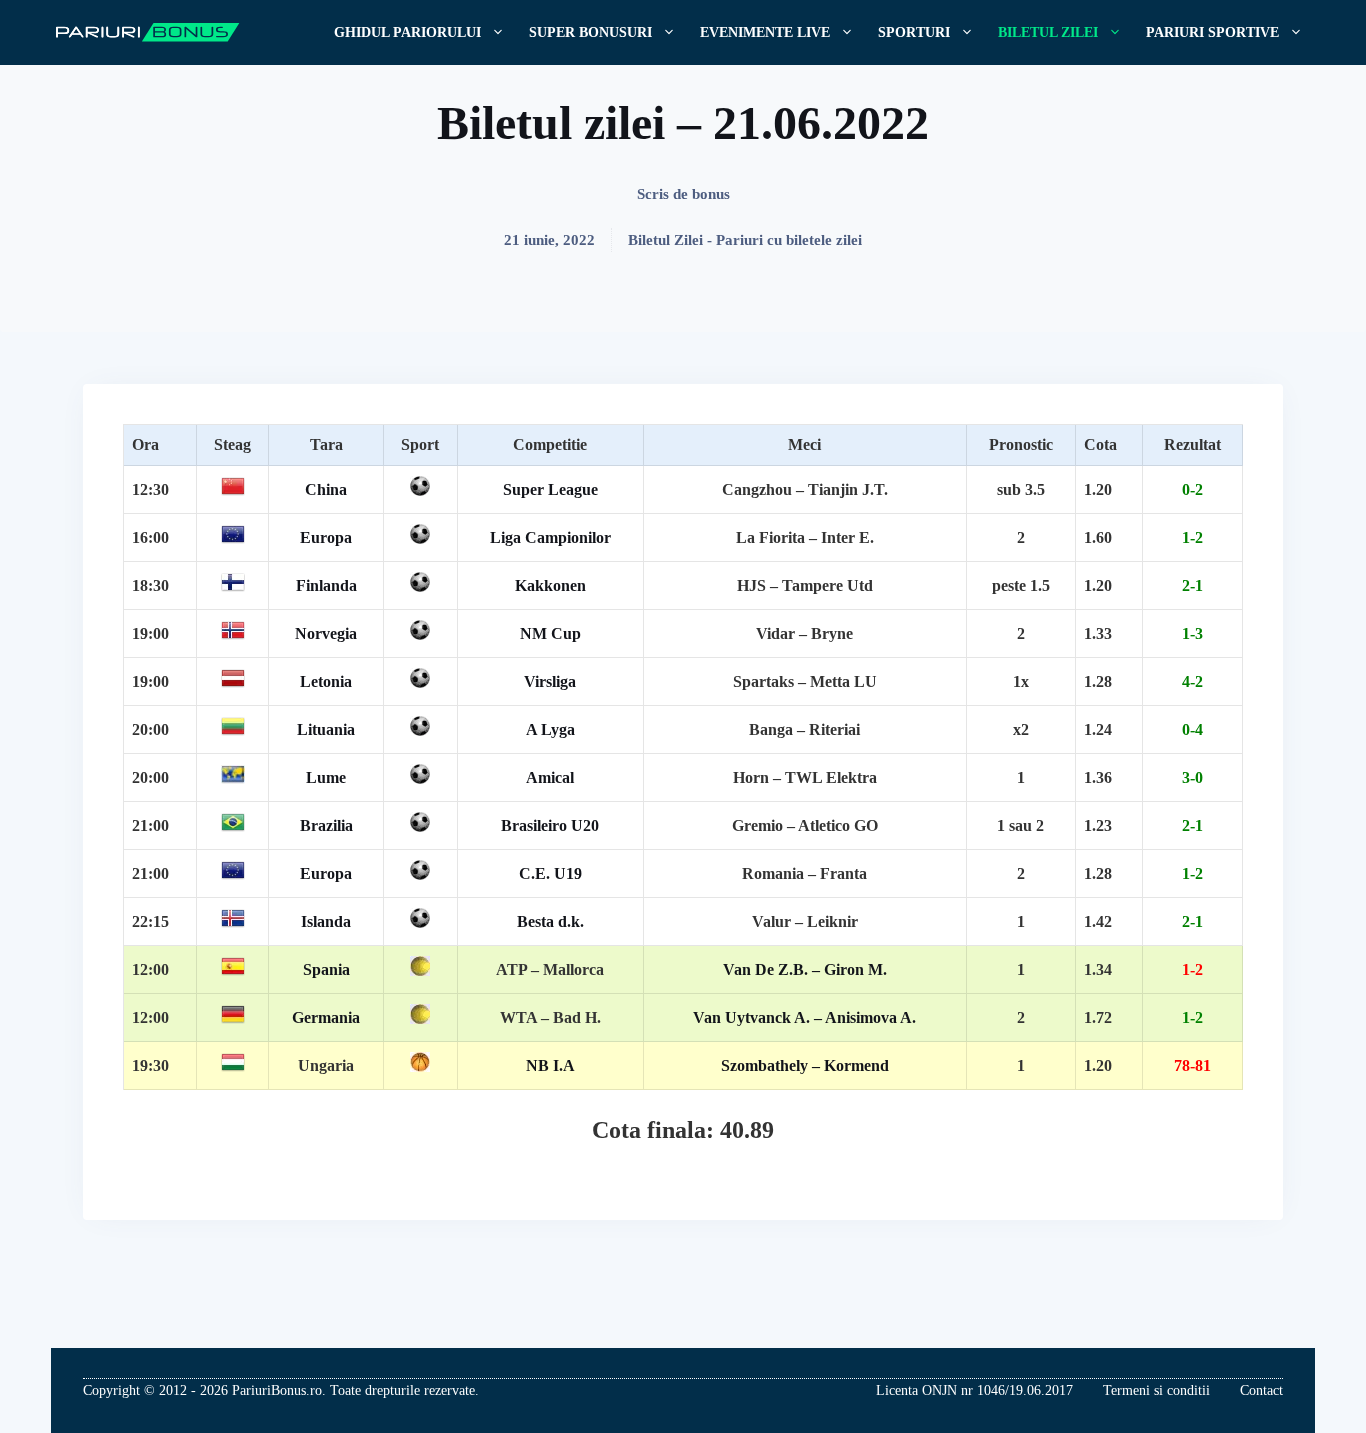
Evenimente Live (765, 32)
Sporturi (914, 32)
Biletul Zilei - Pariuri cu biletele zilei (745, 240)
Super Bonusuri (590, 32)
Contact (1261, 1390)
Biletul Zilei (1048, 32)
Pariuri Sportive (1212, 32)
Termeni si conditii (1156, 1390)
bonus (711, 194)
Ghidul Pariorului (407, 32)
